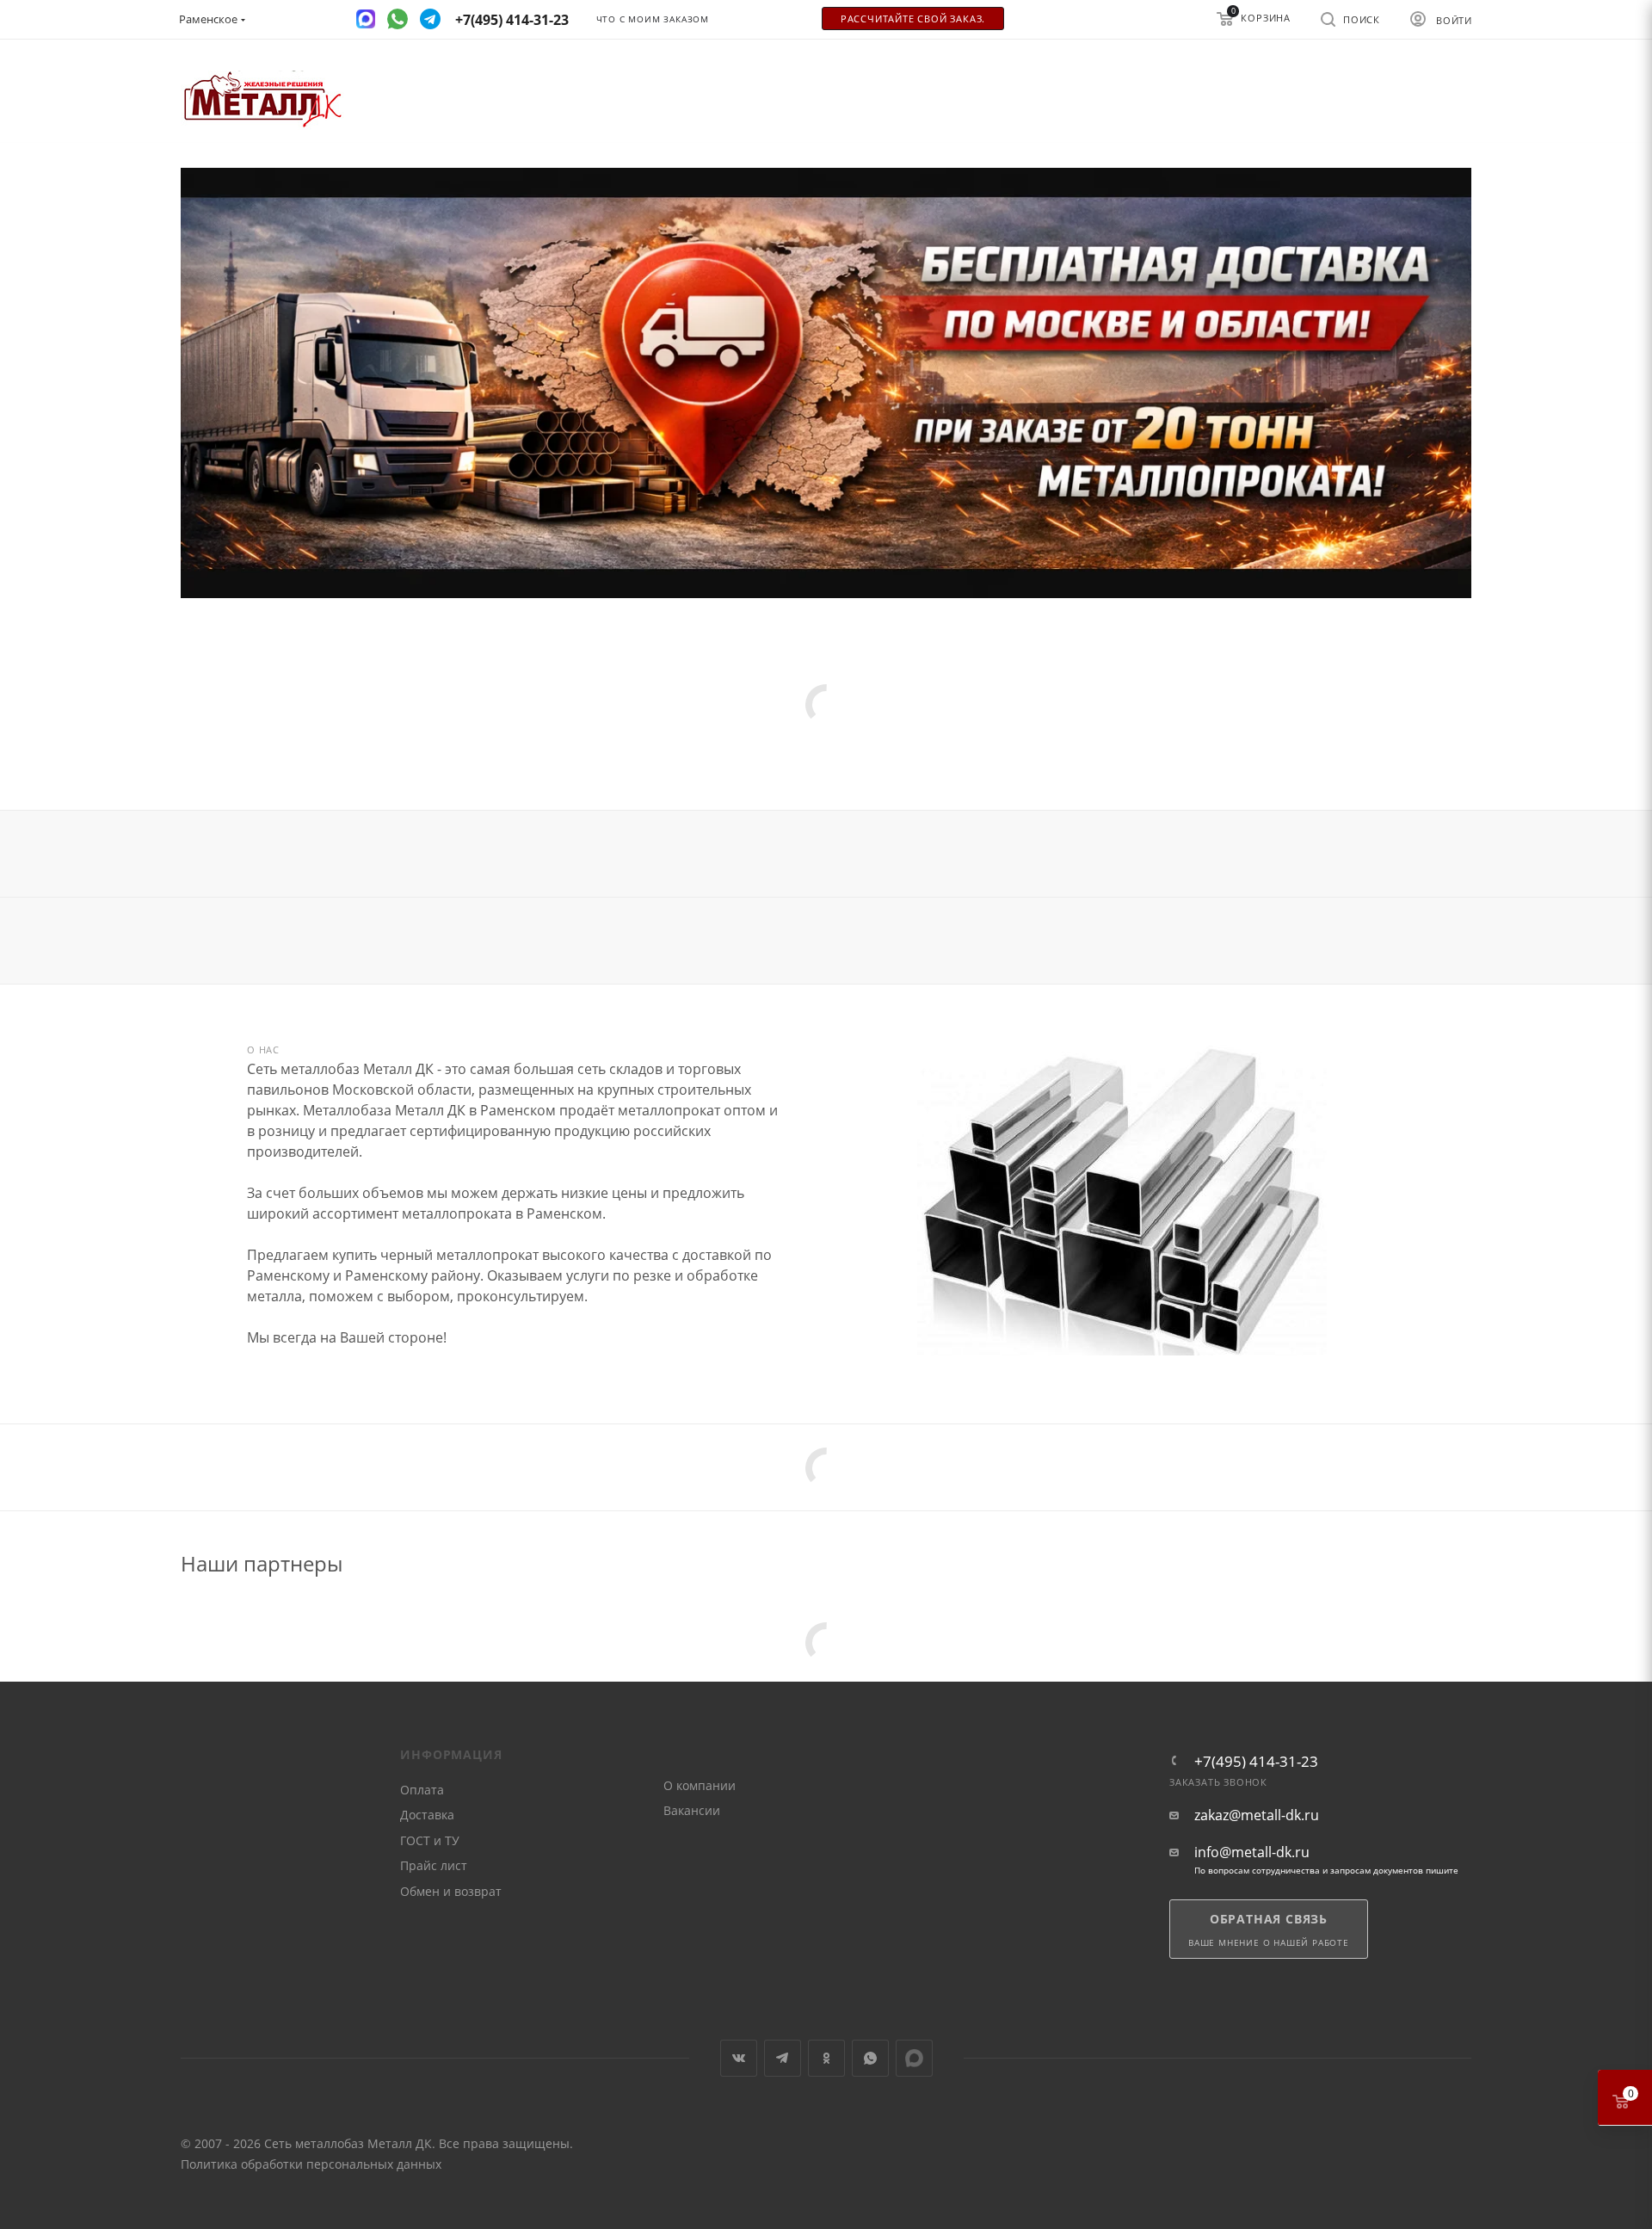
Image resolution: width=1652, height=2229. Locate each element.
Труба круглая (432, 750)
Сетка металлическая (665, 750)
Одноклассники (826, 2058)
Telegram (783, 2058)
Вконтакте (739, 2058)
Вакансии (692, 1810)
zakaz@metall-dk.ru (1257, 1815)
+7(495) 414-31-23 (1256, 1761)
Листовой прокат (536, 750)
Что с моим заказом (653, 19)
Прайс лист (434, 1865)
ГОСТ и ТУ (430, 1840)
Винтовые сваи (946, 750)
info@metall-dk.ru (1252, 1852)
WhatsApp (870, 2058)
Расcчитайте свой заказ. (913, 19)
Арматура (220, 750)
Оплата (422, 1790)
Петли (1036, 750)
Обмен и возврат (451, 1891)
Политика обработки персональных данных (311, 2164)
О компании (700, 1785)
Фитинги (857, 750)
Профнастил (777, 750)
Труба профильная (321, 750)
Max (914, 2058)
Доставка (427, 1815)
